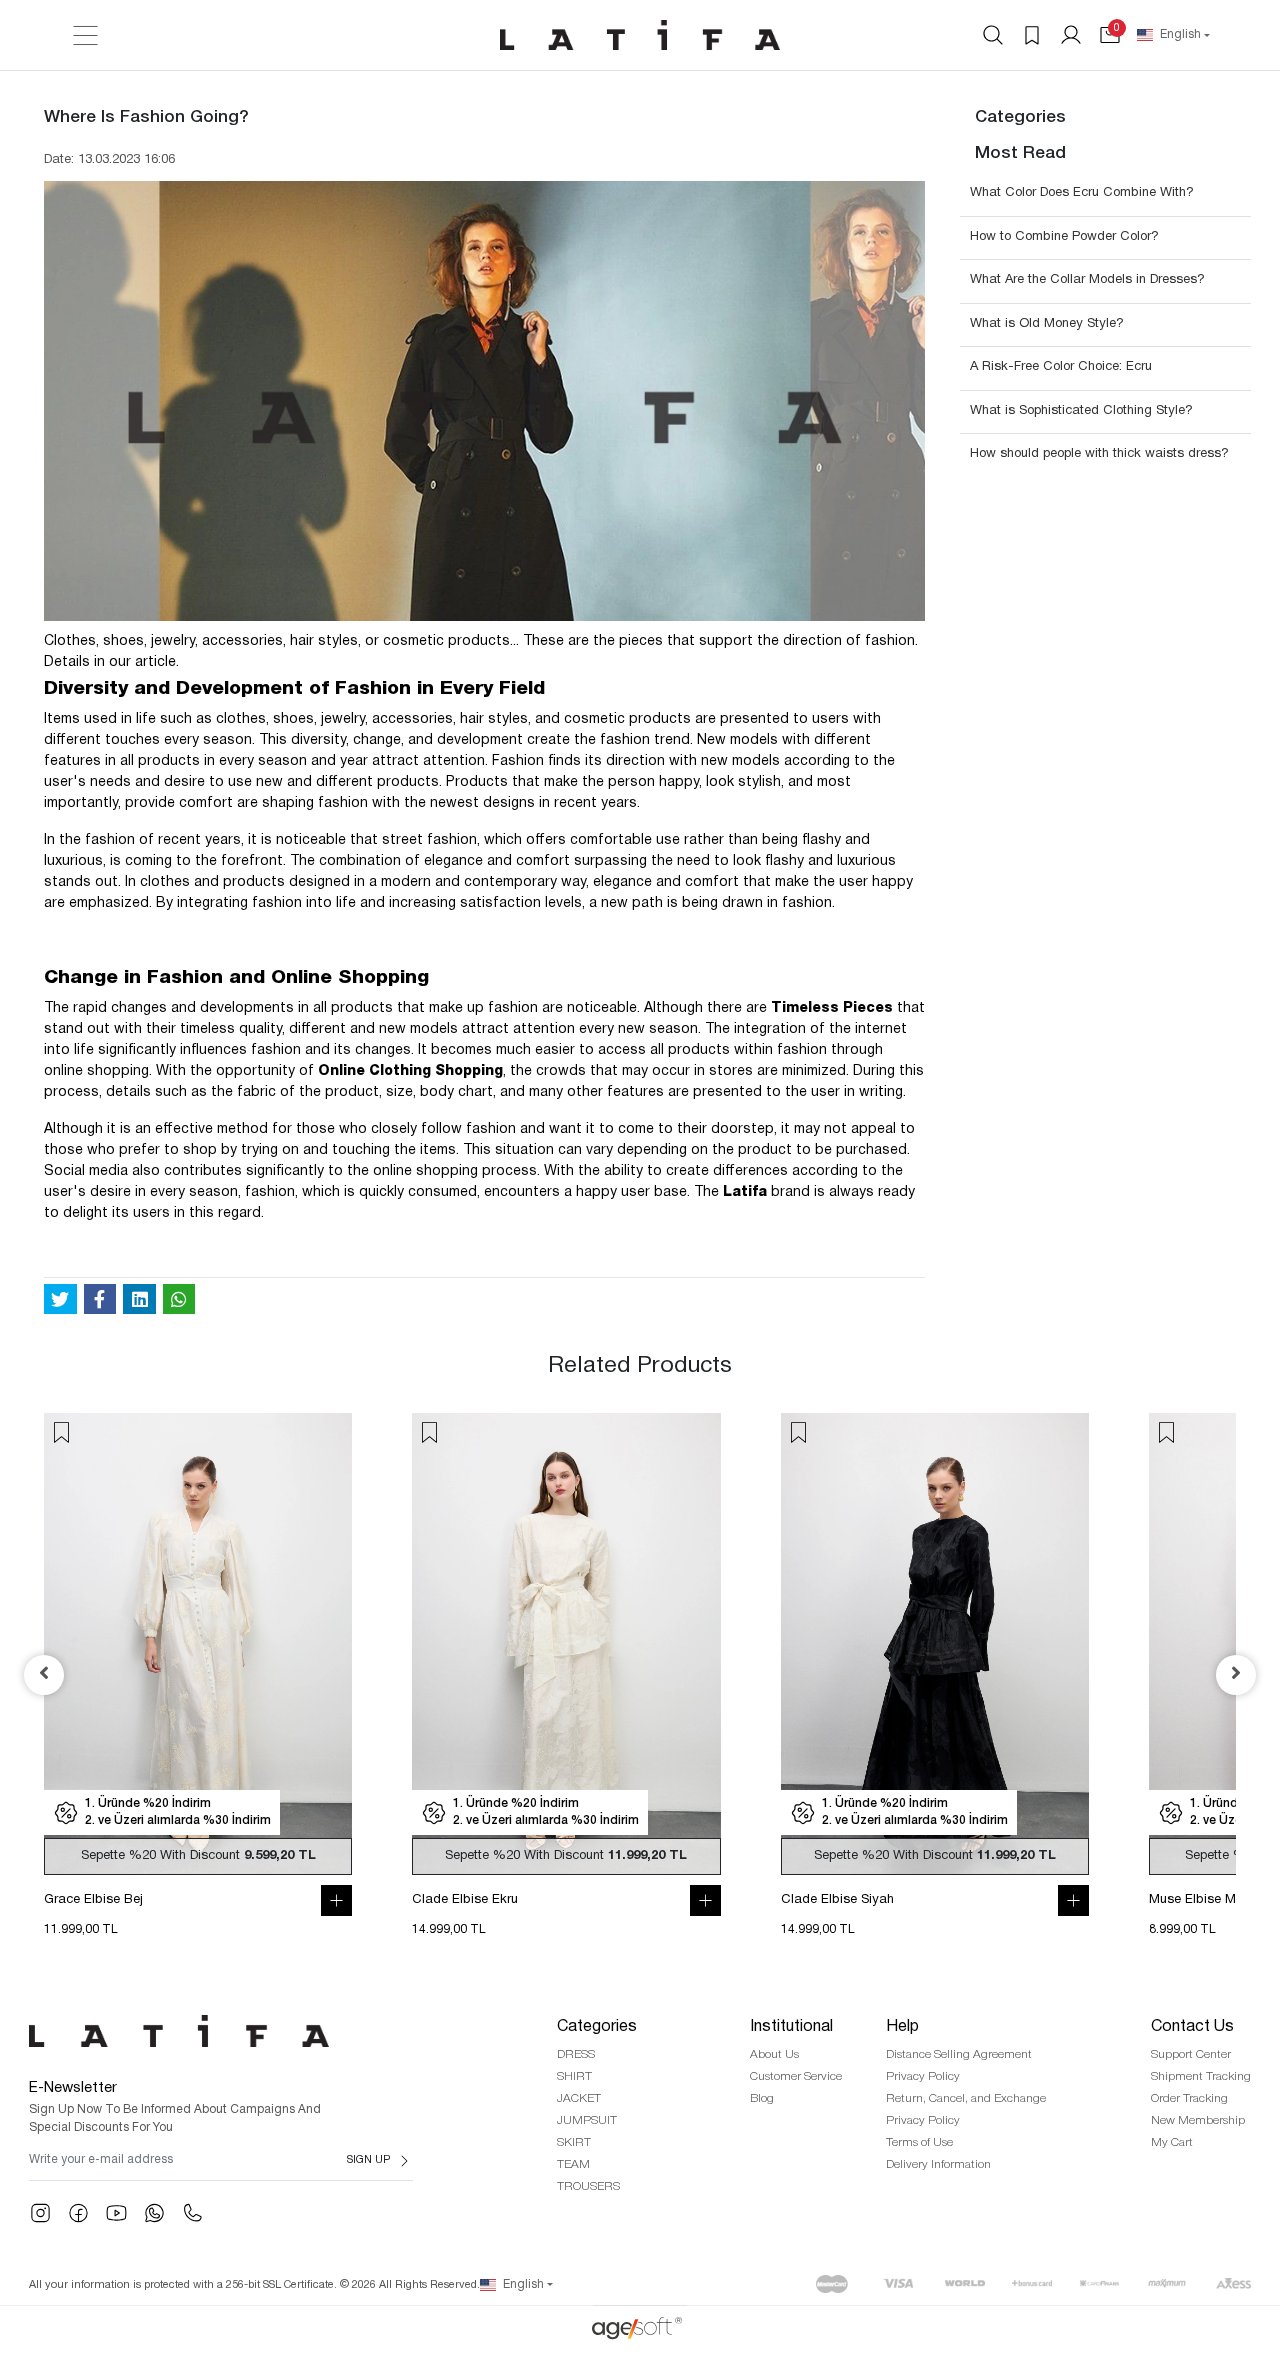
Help (902, 2027)
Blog (762, 2098)
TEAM (573, 2164)
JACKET (579, 2098)
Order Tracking (1189, 2098)
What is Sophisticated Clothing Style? (1081, 411)
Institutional (791, 2027)
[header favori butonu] (1032, 35)
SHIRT (574, 2076)
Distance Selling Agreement (959, 2054)
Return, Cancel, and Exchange (966, 2098)
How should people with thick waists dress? (1099, 454)
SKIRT (574, 2142)
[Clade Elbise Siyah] (935, 1644)
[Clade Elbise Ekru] (566, 1644)
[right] (1236, 1675)
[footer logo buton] (221, 2031)
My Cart (1172, 2142)
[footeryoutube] (116, 2213)
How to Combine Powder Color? (1064, 237)
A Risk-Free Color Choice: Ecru (1061, 367)
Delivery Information (938, 2164)
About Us (774, 2054)
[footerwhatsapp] (154, 2213)
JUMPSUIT (587, 2120)
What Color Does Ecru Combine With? (1082, 193)
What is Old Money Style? (1047, 324)
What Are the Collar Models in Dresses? (1087, 280)
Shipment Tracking (1201, 2076)
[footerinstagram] (40, 2213)
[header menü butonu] (85, 35)
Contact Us (1192, 2027)
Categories (597, 2027)
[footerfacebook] (78, 2213)
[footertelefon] (192, 2213)
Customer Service (796, 2076)
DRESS (576, 2054)
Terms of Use (919, 2142)
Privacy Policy (923, 2076)
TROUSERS (588, 2186)
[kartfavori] (61, 1432)
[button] (1110, 35)
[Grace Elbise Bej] (198, 1644)
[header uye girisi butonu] (1071, 35)
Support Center (1191, 2054)
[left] (44, 1675)
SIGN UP (368, 2160)
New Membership (1198, 2120)
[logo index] (640, 35)
